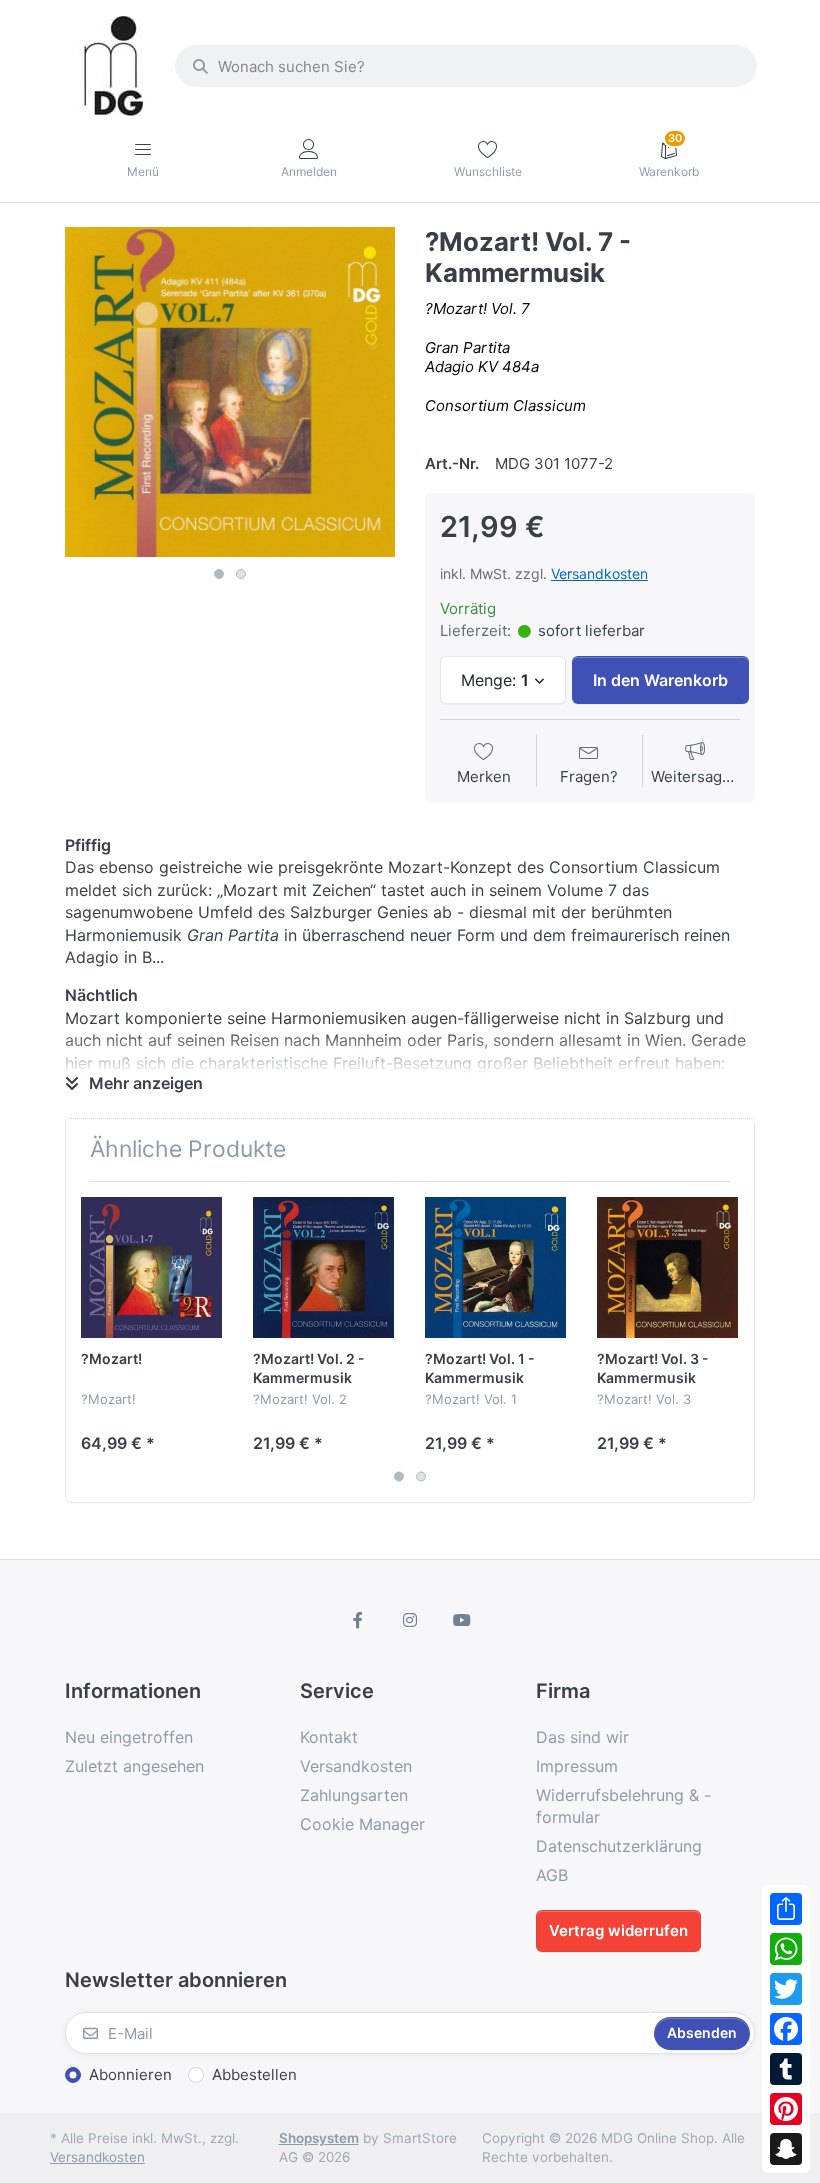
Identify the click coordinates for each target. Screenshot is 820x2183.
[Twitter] (786, 1989)
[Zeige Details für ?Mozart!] (151, 1267)
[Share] (786, 1909)
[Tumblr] (786, 2069)
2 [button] (241, 574)
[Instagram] (410, 1620)
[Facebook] (786, 2029)
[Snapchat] (786, 2149)
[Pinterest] (786, 2109)
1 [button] (219, 574)
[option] (230, 392)
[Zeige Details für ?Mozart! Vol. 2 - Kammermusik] (323, 1267)
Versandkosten (599, 573)
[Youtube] (462, 1620)
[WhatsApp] (786, 1949)
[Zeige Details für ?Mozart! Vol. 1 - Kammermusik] (495, 1267)
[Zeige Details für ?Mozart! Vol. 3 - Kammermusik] (667, 1267)
